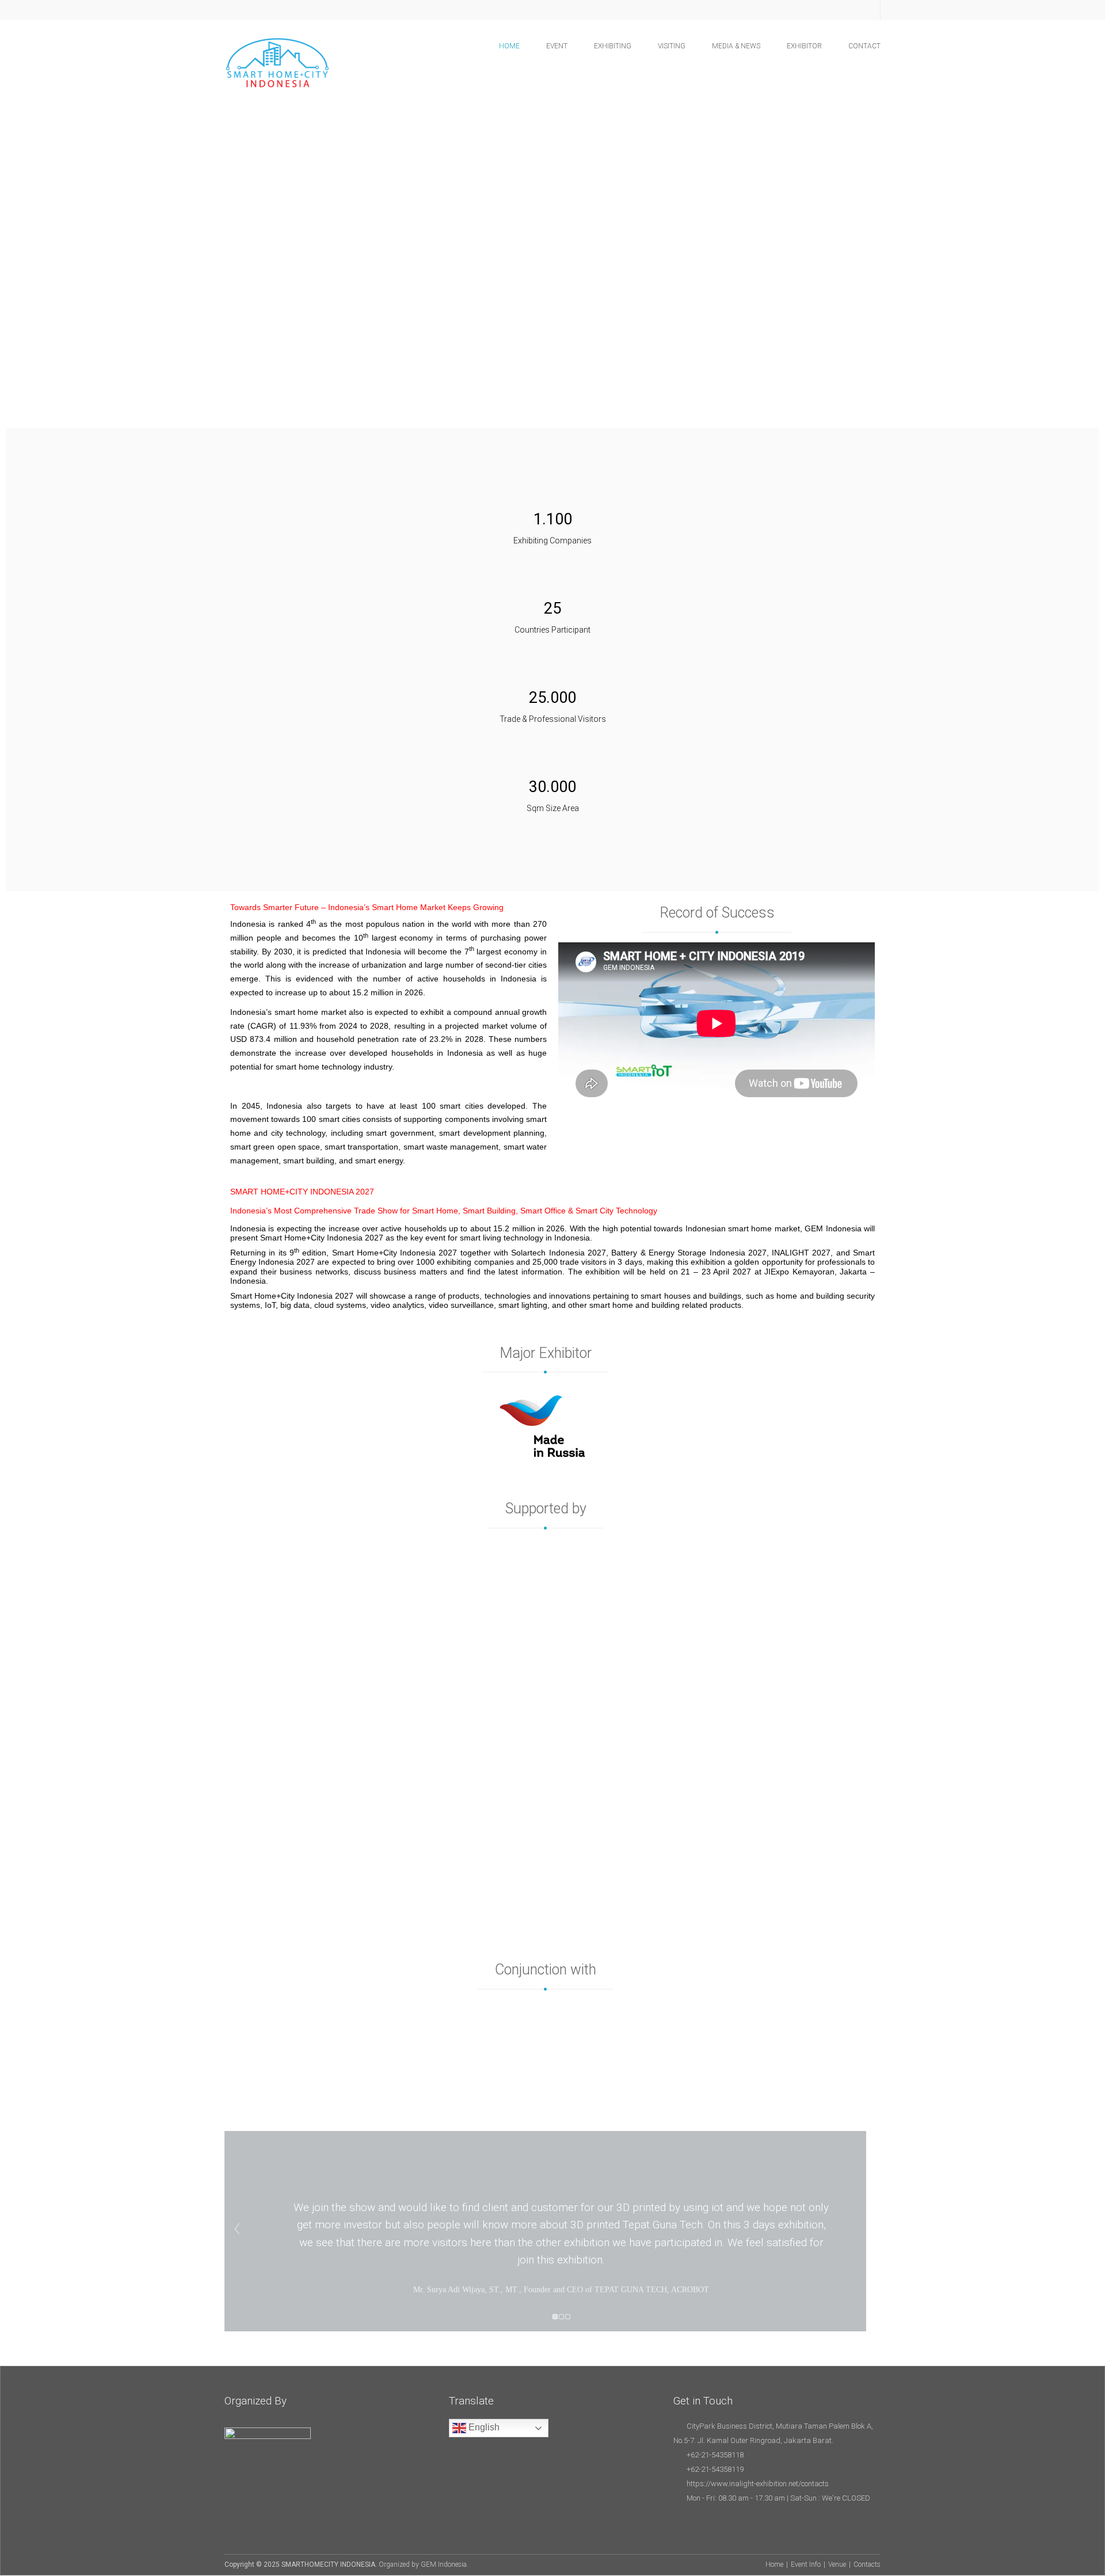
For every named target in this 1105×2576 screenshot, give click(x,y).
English (483, 2427)
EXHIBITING (613, 46)
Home (774, 2564)
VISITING (672, 46)
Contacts (867, 2564)
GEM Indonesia (444, 2564)
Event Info (806, 2564)
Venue (837, 2564)
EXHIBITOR (804, 46)
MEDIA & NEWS (736, 46)
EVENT (557, 46)
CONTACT (864, 46)
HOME (509, 46)
